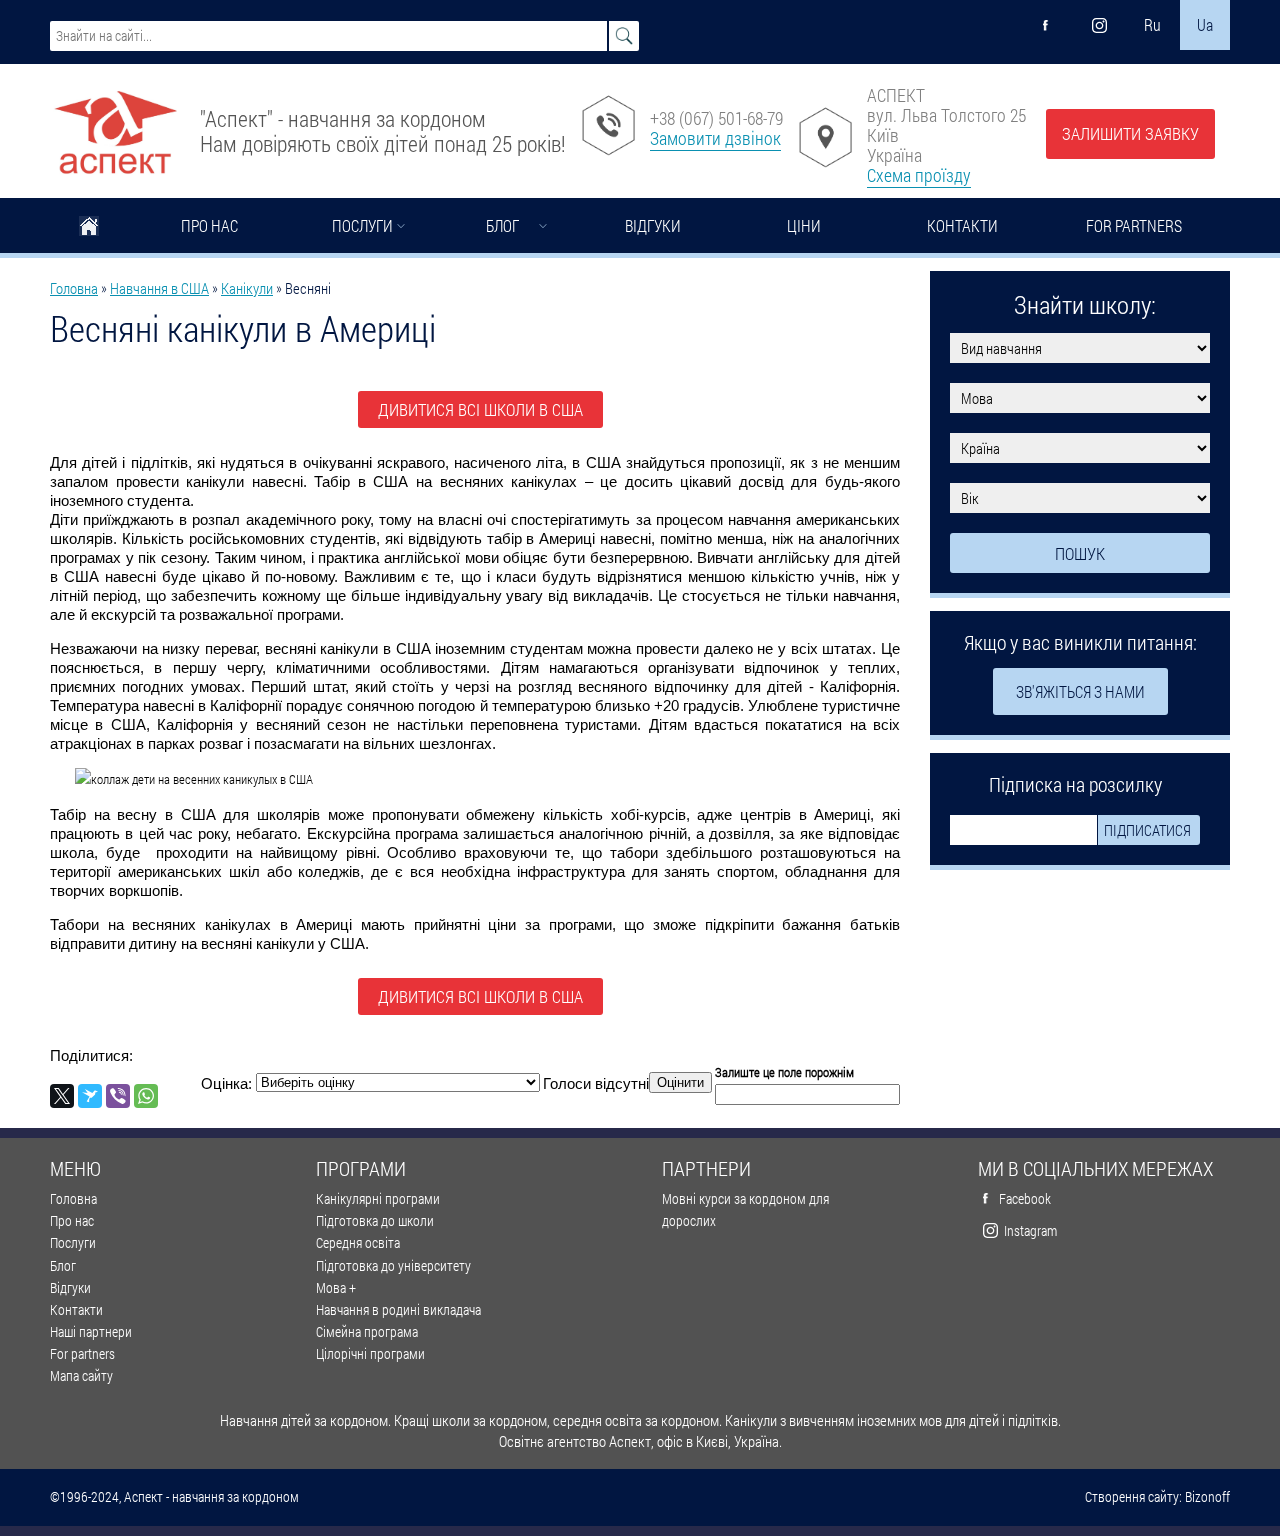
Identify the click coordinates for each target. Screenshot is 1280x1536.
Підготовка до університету (393, 1265)
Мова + (336, 1287)
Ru (1152, 24)
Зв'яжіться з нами (1080, 691)
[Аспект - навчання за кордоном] (115, 124)
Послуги (362, 225)
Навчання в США (159, 288)
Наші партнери (91, 1331)
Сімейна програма (367, 1331)
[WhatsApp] (146, 1096)
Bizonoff (1207, 1497)
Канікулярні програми (378, 1198)
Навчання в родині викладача (398, 1309)
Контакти (962, 225)
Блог (502, 225)
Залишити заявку (1130, 133)
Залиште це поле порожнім (784, 1072)
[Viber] (118, 1096)
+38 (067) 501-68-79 (716, 118)
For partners (1134, 225)
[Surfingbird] (90, 1096)
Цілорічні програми (370, 1353)
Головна (89, 228)
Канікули (247, 288)
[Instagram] (1099, 25)
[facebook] (1046, 25)
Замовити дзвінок (715, 138)
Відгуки (653, 225)
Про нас (209, 225)
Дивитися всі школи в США (480, 409)
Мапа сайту (81, 1375)
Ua (1205, 24)
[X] (62, 1096)
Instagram (1030, 1230)
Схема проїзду (919, 175)
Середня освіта (358, 1242)
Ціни (804, 225)
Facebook (1025, 1198)
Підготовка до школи (375, 1220)
